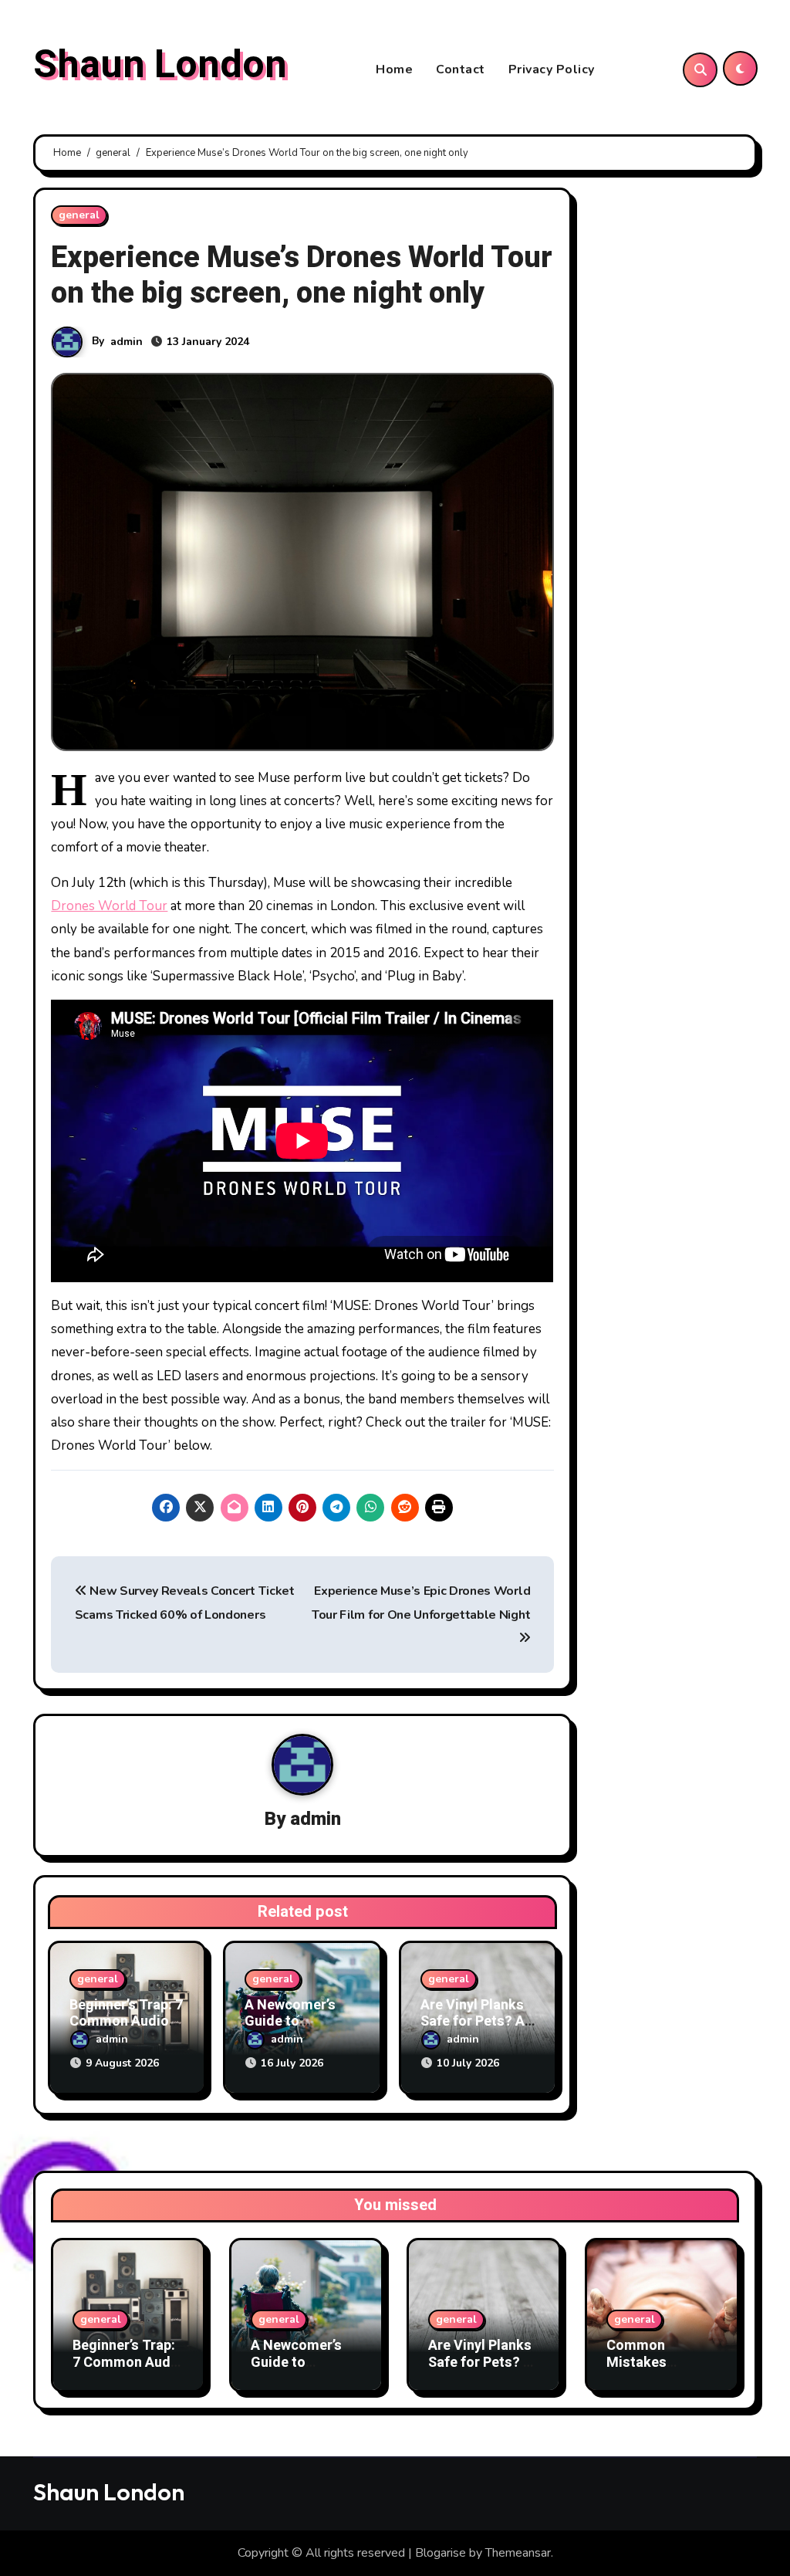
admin (127, 342)
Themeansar (518, 2553)
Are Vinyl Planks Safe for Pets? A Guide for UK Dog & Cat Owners (483, 2371)
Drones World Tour (109, 906)
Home (394, 69)
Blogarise (441, 2553)
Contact (461, 69)
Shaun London (160, 65)
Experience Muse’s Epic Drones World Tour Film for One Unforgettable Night (421, 1603)
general (79, 215)
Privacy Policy (552, 69)
